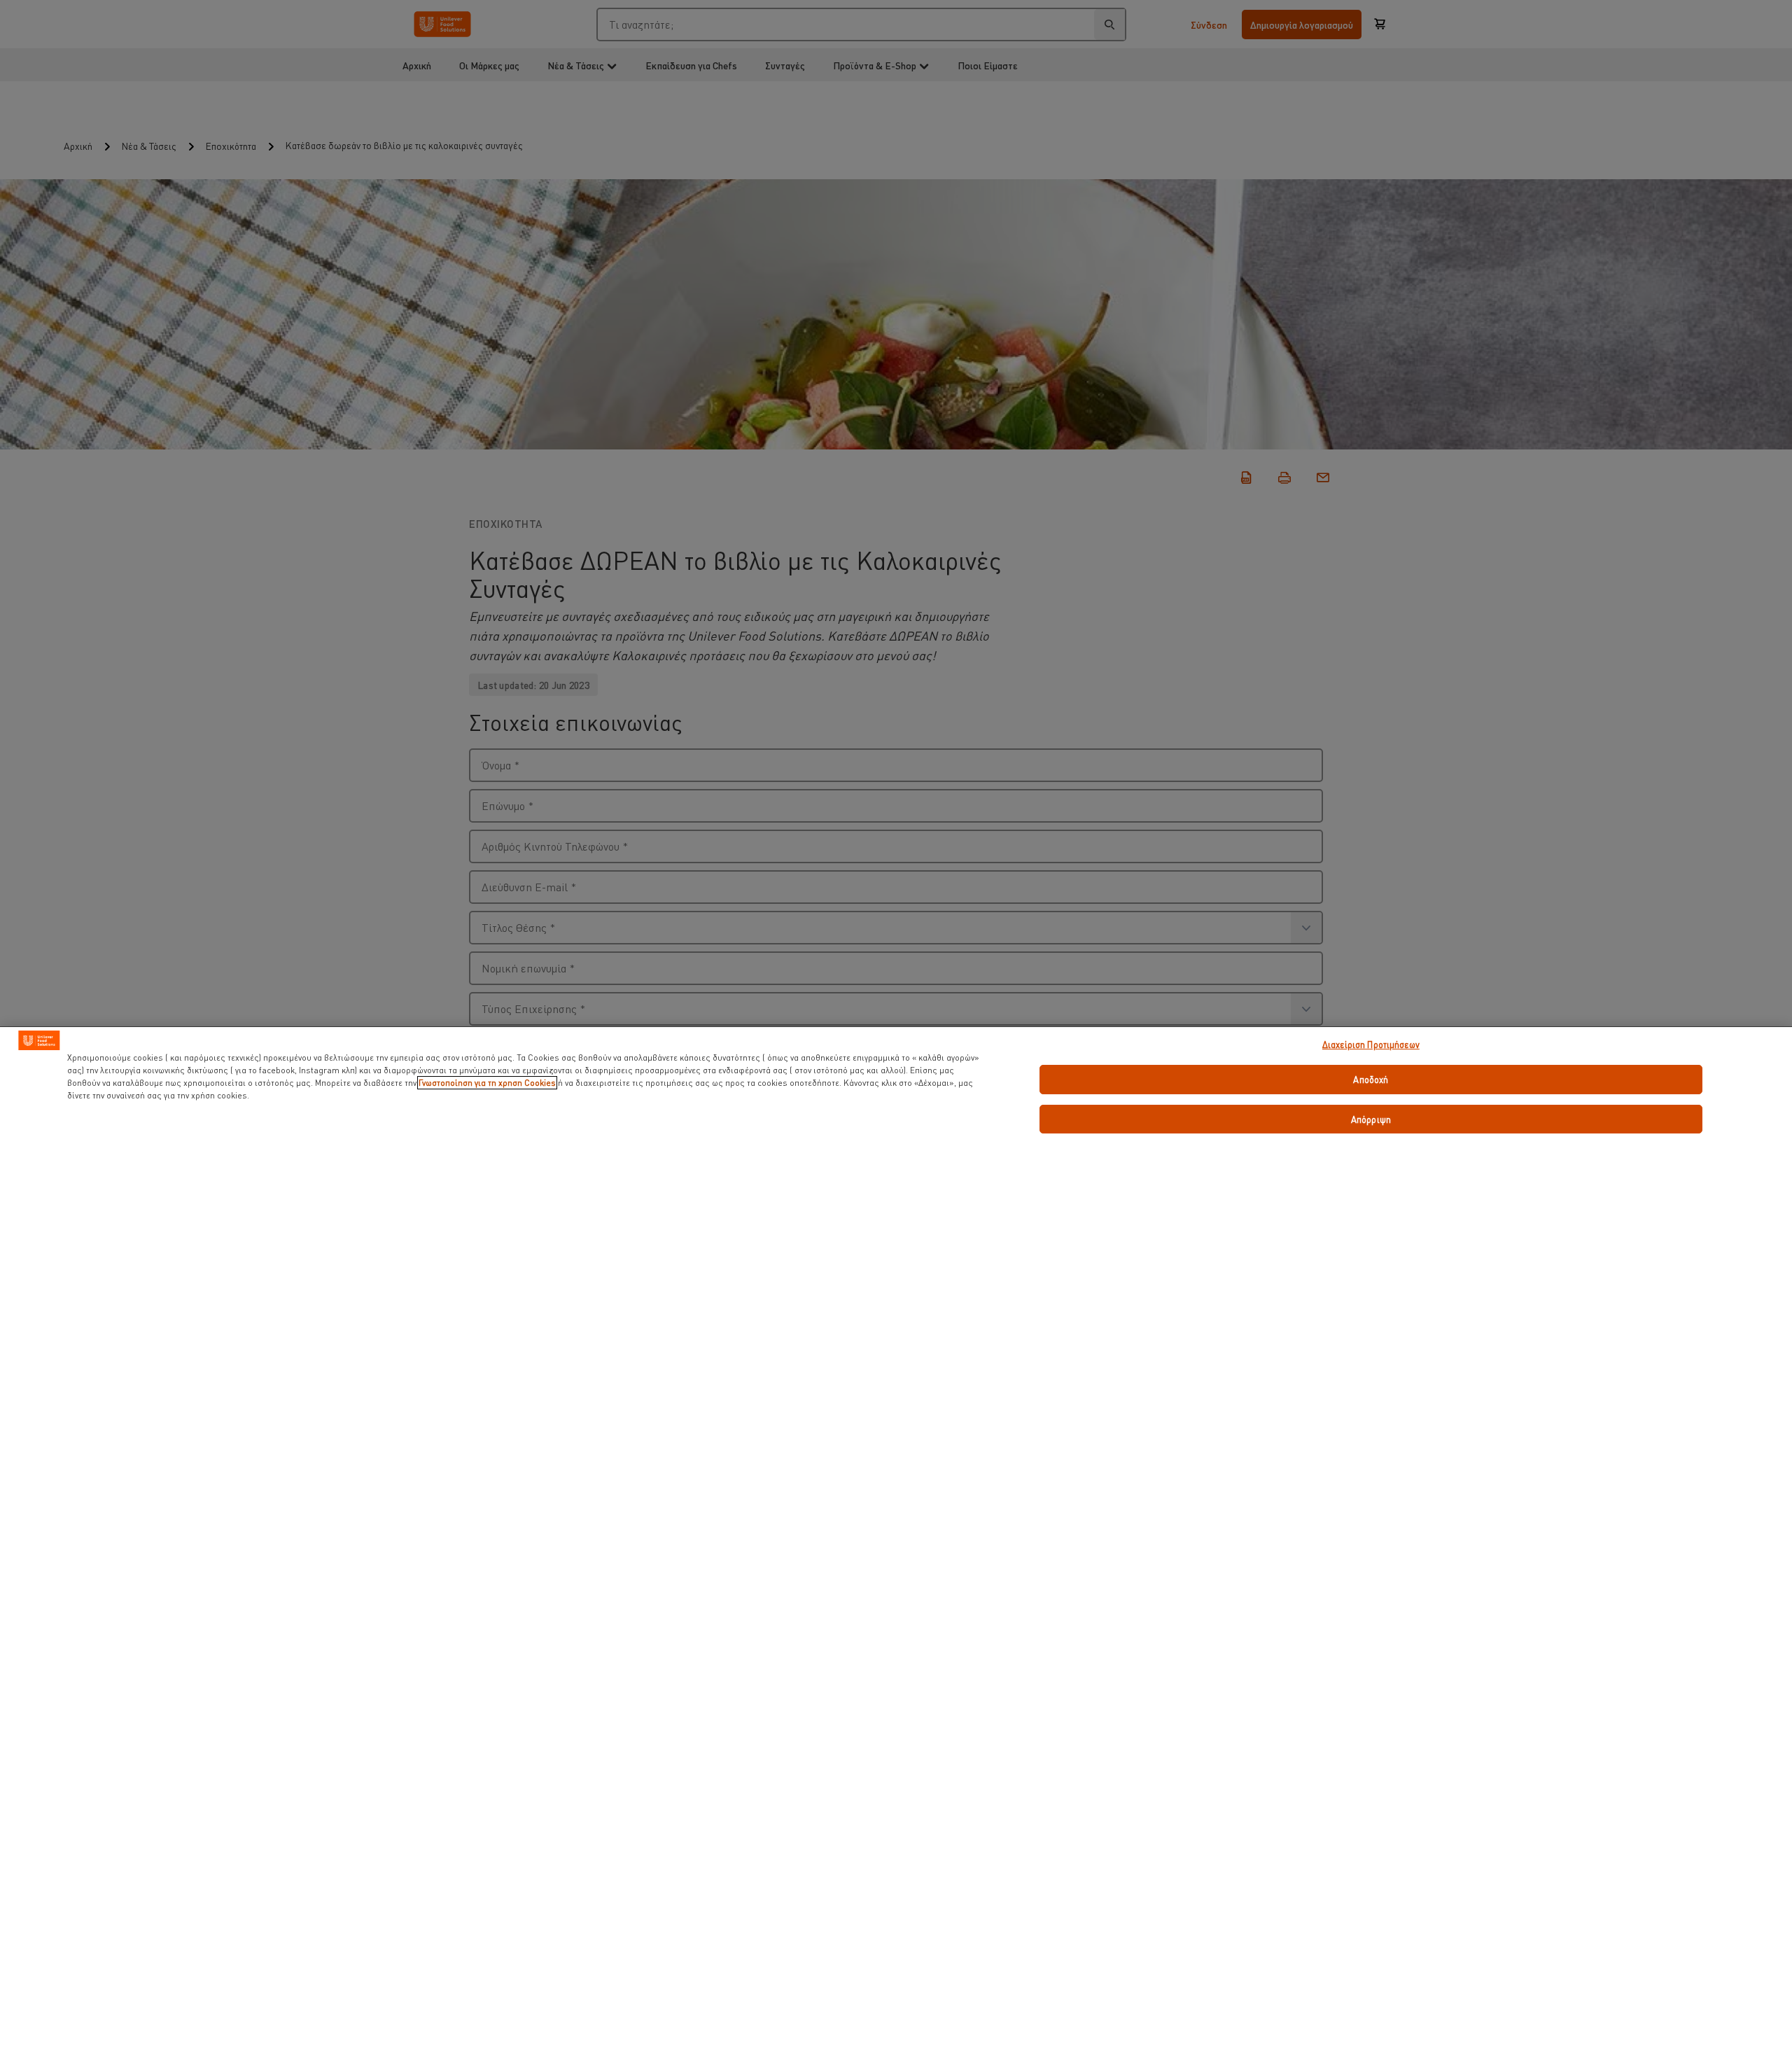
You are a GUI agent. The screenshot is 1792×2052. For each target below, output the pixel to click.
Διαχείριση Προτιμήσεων (1371, 1044)
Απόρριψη (1371, 1119)
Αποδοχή (1371, 1079)
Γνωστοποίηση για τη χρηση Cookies (487, 1083)
